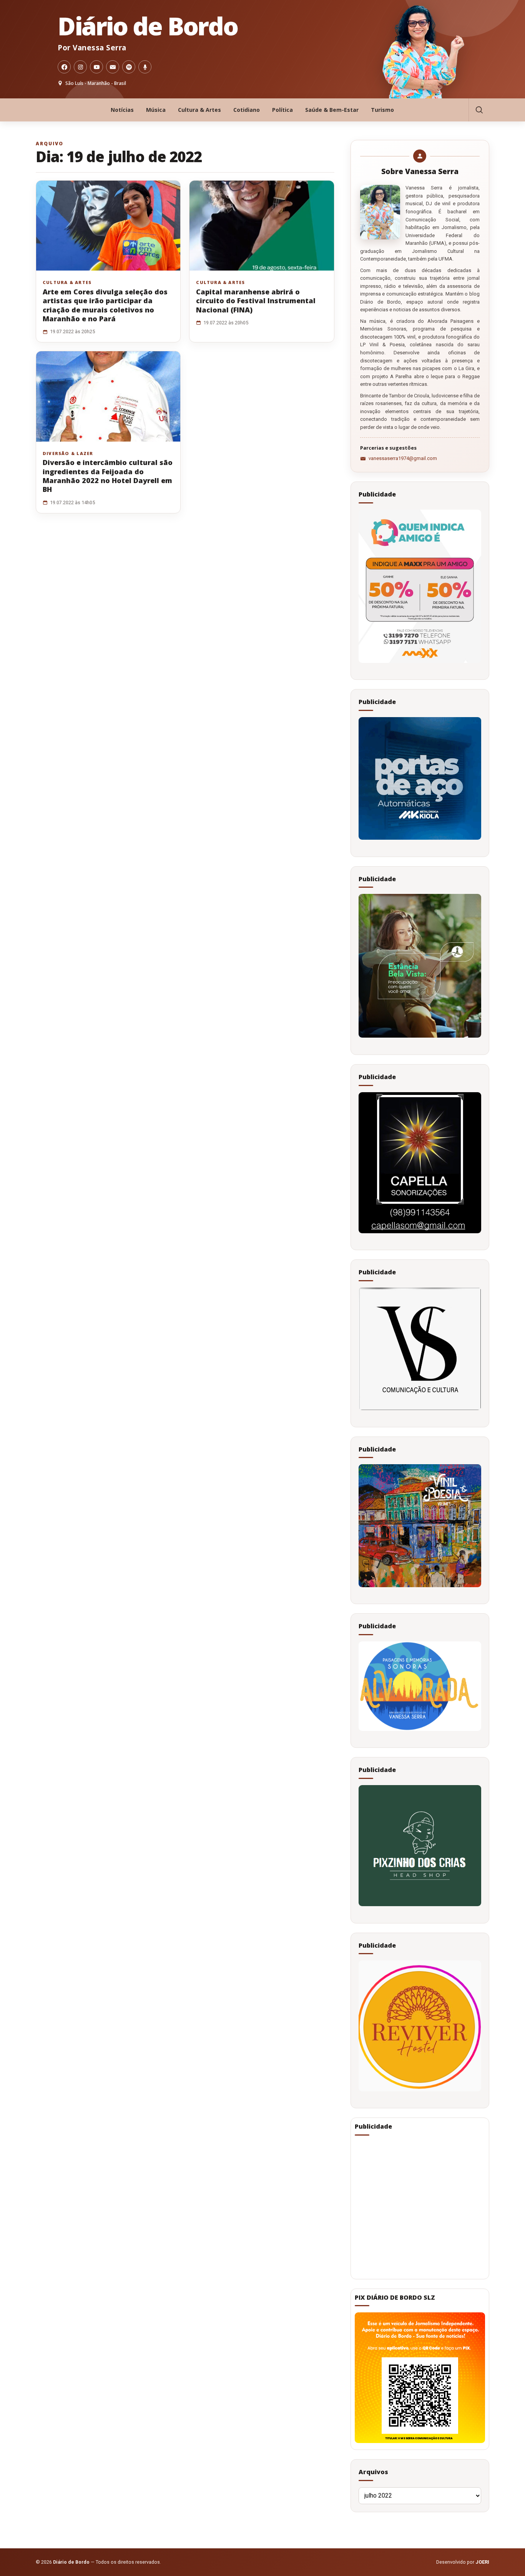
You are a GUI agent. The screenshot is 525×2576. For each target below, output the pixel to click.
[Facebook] (64, 67)
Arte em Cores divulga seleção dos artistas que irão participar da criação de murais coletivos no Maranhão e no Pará (105, 305)
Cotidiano (247, 110)
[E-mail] (113, 67)
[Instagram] (80, 67)
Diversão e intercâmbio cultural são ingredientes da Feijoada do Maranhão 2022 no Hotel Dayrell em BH (108, 476)
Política (282, 110)
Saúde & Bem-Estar (332, 110)
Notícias (122, 110)
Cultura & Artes (199, 110)
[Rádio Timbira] (145, 67)
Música (156, 110)
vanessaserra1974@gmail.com (403, 458)
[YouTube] (96, 67)
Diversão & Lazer (68, 453)
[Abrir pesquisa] (479, 110)
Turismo (382, 110)
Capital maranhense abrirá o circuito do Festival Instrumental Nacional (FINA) (256, 301)
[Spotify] (129, 67)
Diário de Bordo (148, 26)
